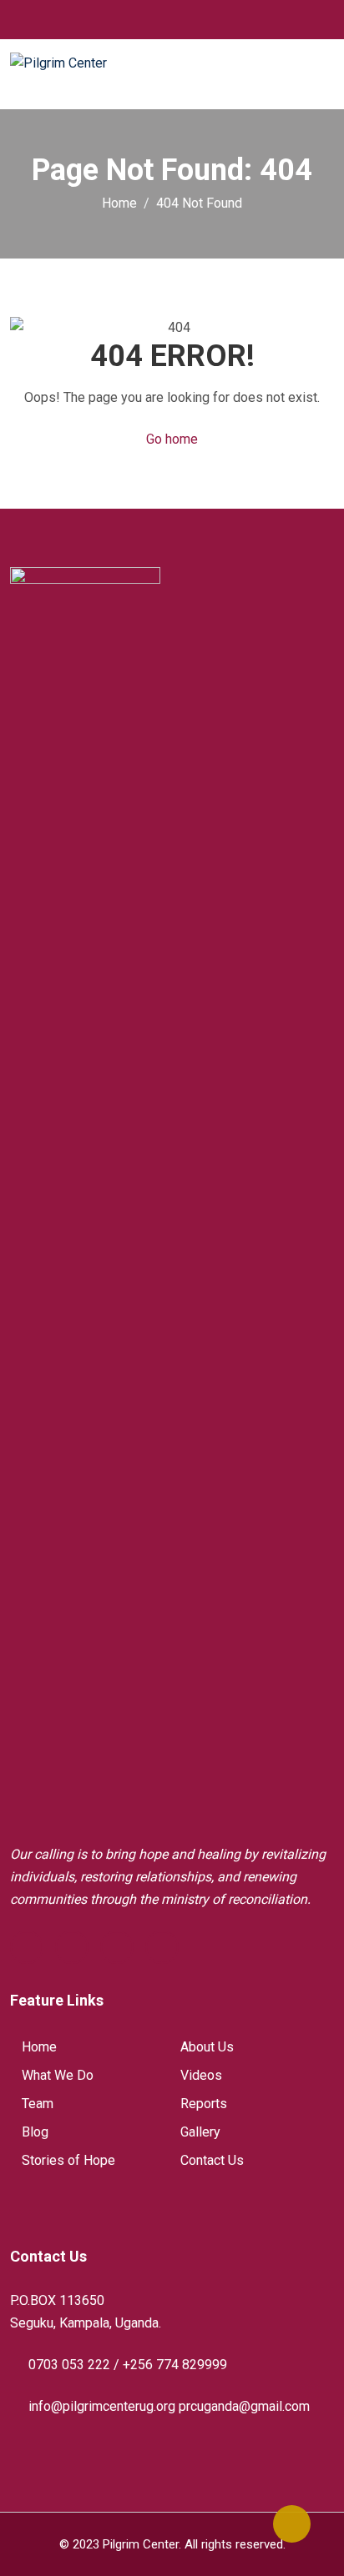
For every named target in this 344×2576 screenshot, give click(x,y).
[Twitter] (72, 1947)
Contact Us (212, 2160)
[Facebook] (27, 1947)
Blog (35, 2132)
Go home (172, 439)
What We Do (58, 2075)
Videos (201, 2075)
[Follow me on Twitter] (157, 19)
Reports (204, 2104)
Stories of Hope (68, 2160)
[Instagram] (162, 1947)
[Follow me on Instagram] (178, 19)
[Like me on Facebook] (137, 19)
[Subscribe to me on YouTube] (199, 19)
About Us (207, 2047)
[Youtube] (117, 1947)
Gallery (200, 2132)
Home (39, 2047)
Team (38, 2104)
